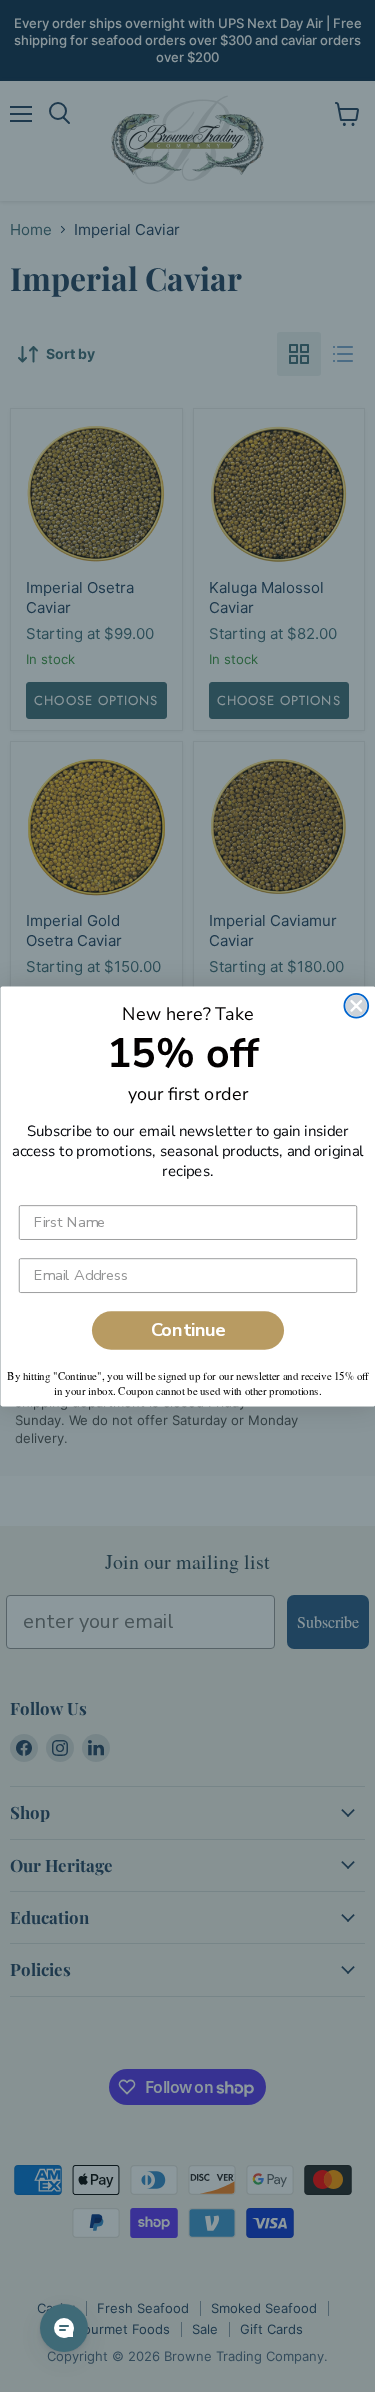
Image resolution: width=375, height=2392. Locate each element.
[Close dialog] (356, 1005)
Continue (187, 1329)
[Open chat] (64, 2328)
